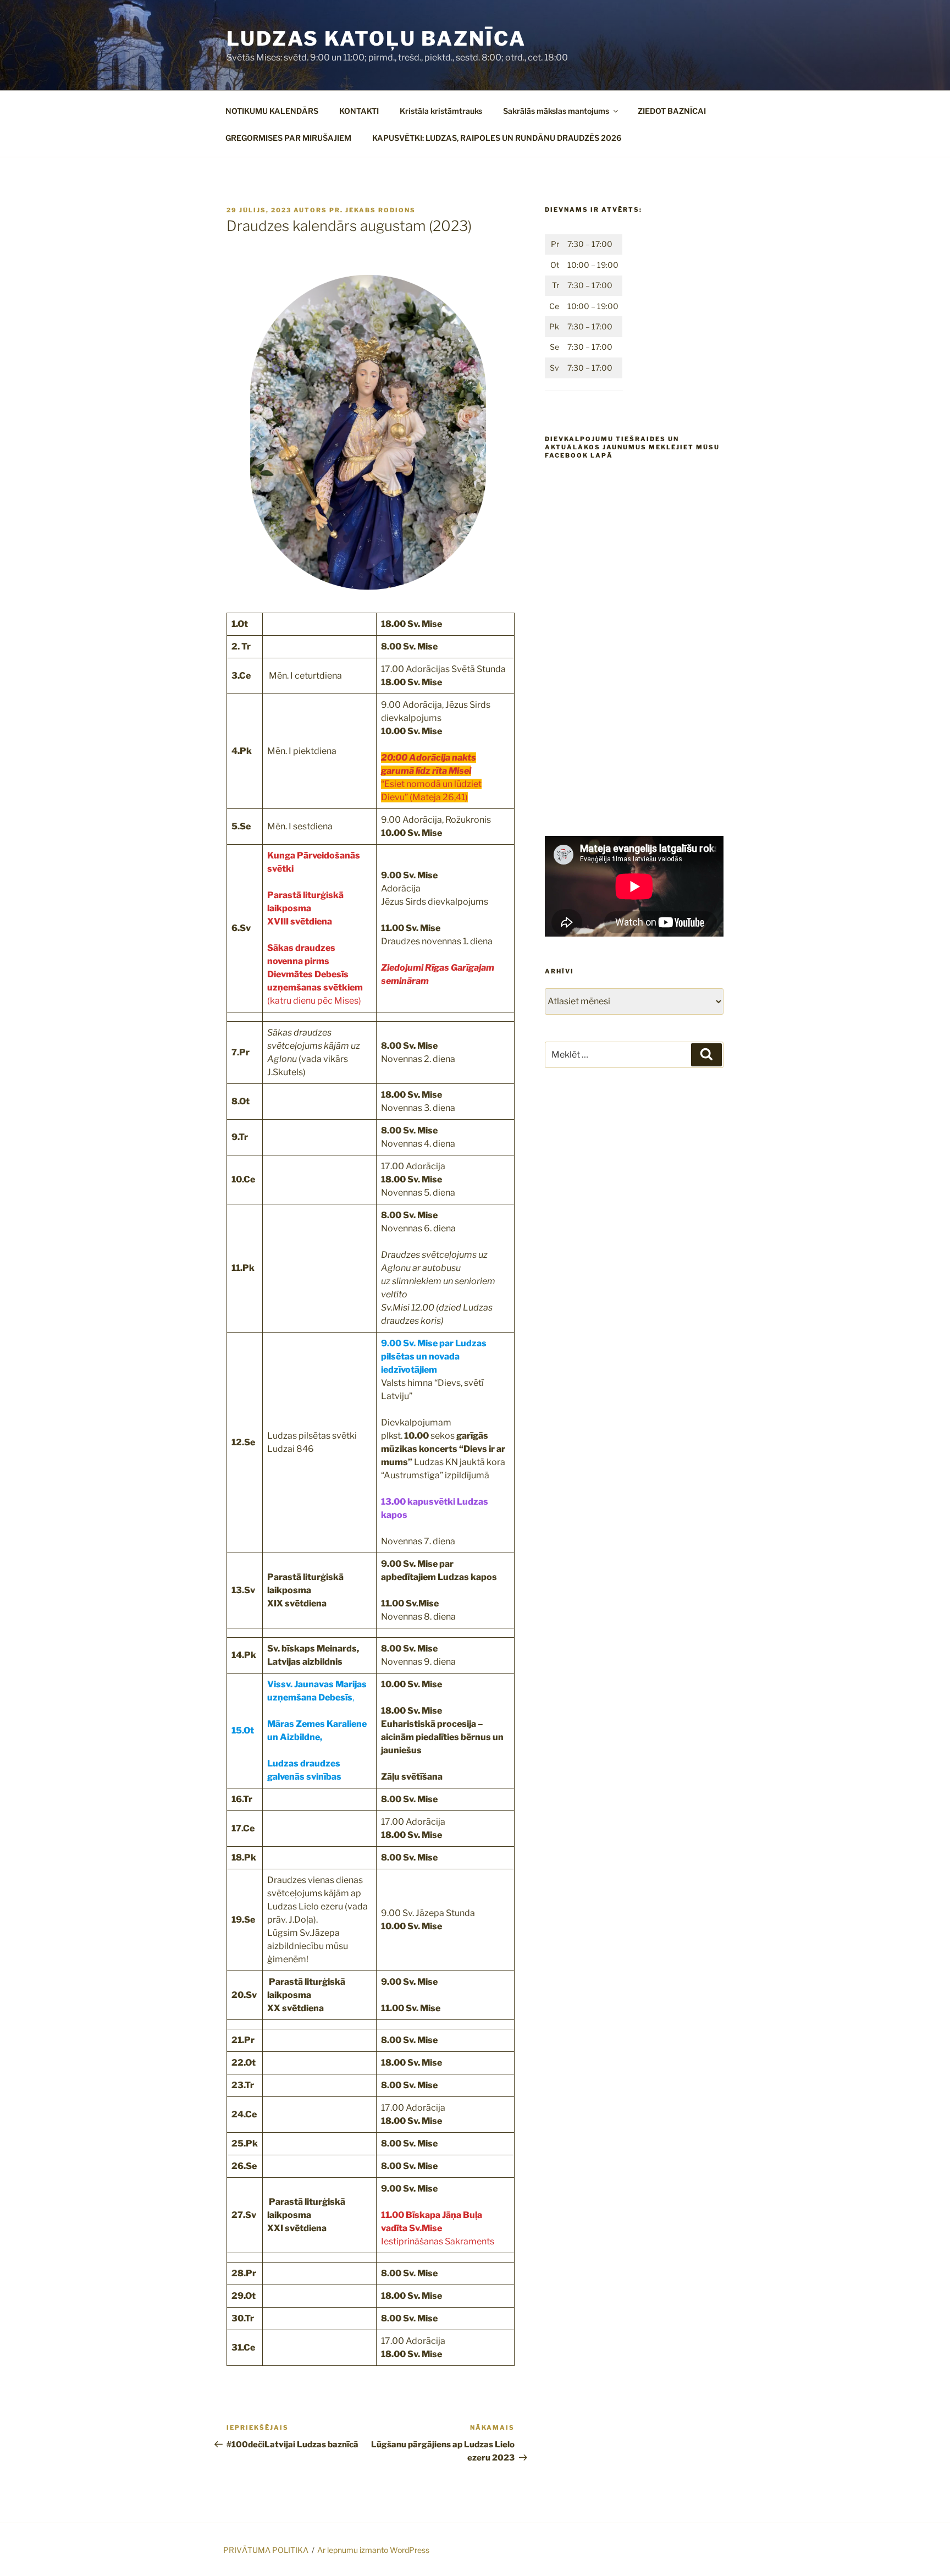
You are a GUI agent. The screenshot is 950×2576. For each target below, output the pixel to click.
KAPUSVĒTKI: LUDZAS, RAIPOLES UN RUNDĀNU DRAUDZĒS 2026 (497, 138)
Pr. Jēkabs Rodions (372, 210)
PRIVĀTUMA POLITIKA (266, 2550)
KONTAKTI (359, 111)
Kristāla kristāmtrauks (441, 111)
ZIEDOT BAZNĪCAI (672, 111)
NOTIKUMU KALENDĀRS (272, 111)
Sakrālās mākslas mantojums (556, 111)
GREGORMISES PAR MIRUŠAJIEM (288, 138)
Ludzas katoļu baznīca (376, 38)
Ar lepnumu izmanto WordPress (373, 2550)
